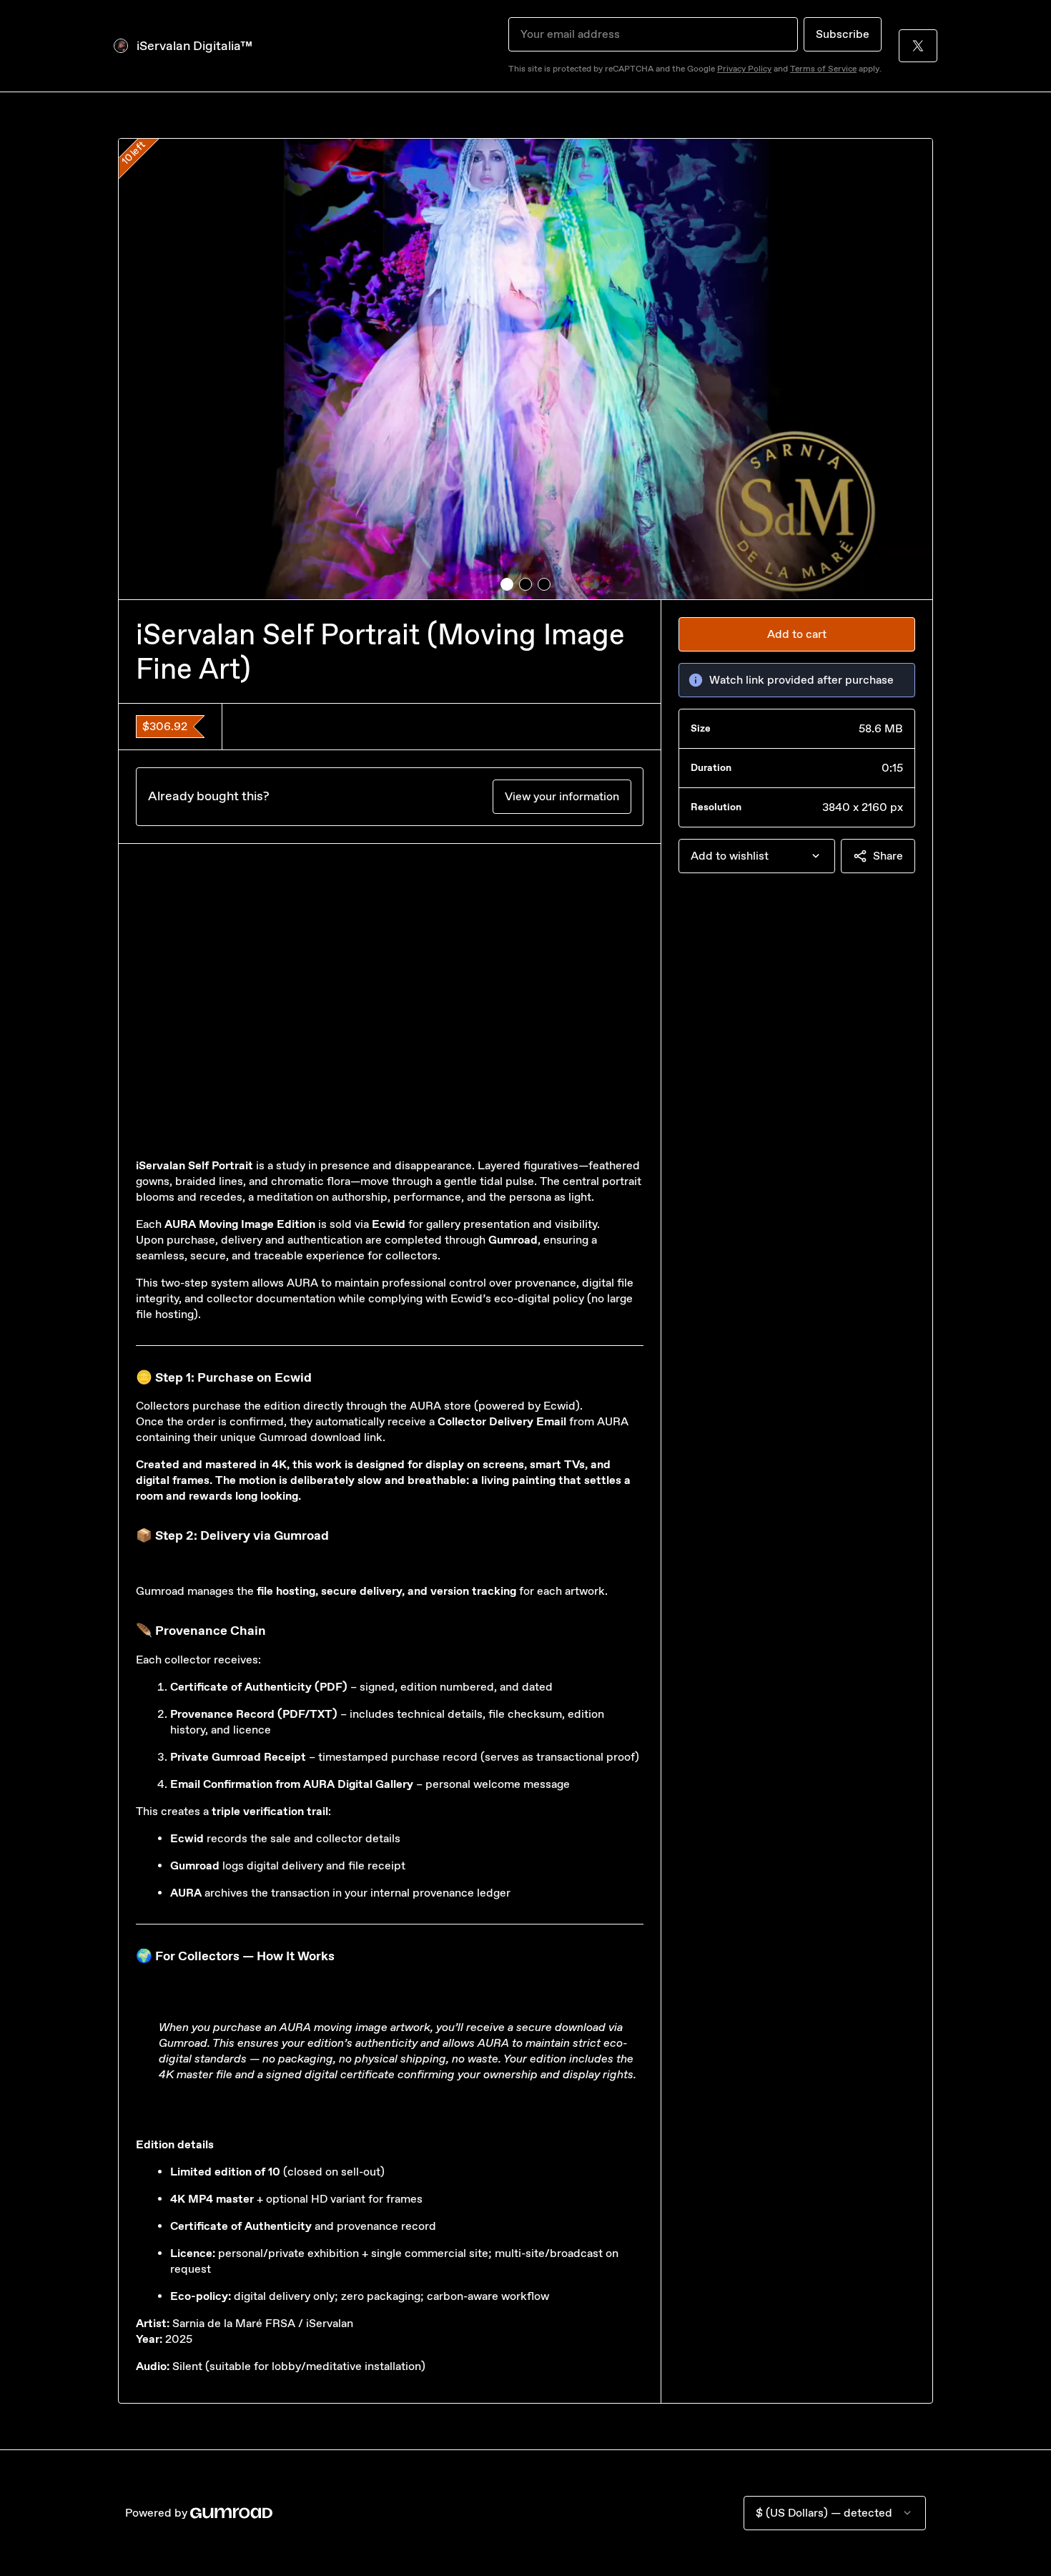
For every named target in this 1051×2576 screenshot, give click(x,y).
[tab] (507, 584)
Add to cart (797, 634)
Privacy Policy (744, 69)
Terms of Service (823, 69)
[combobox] (757, 856)
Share (888, 856)
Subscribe (843, 34)
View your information (562, 796)
